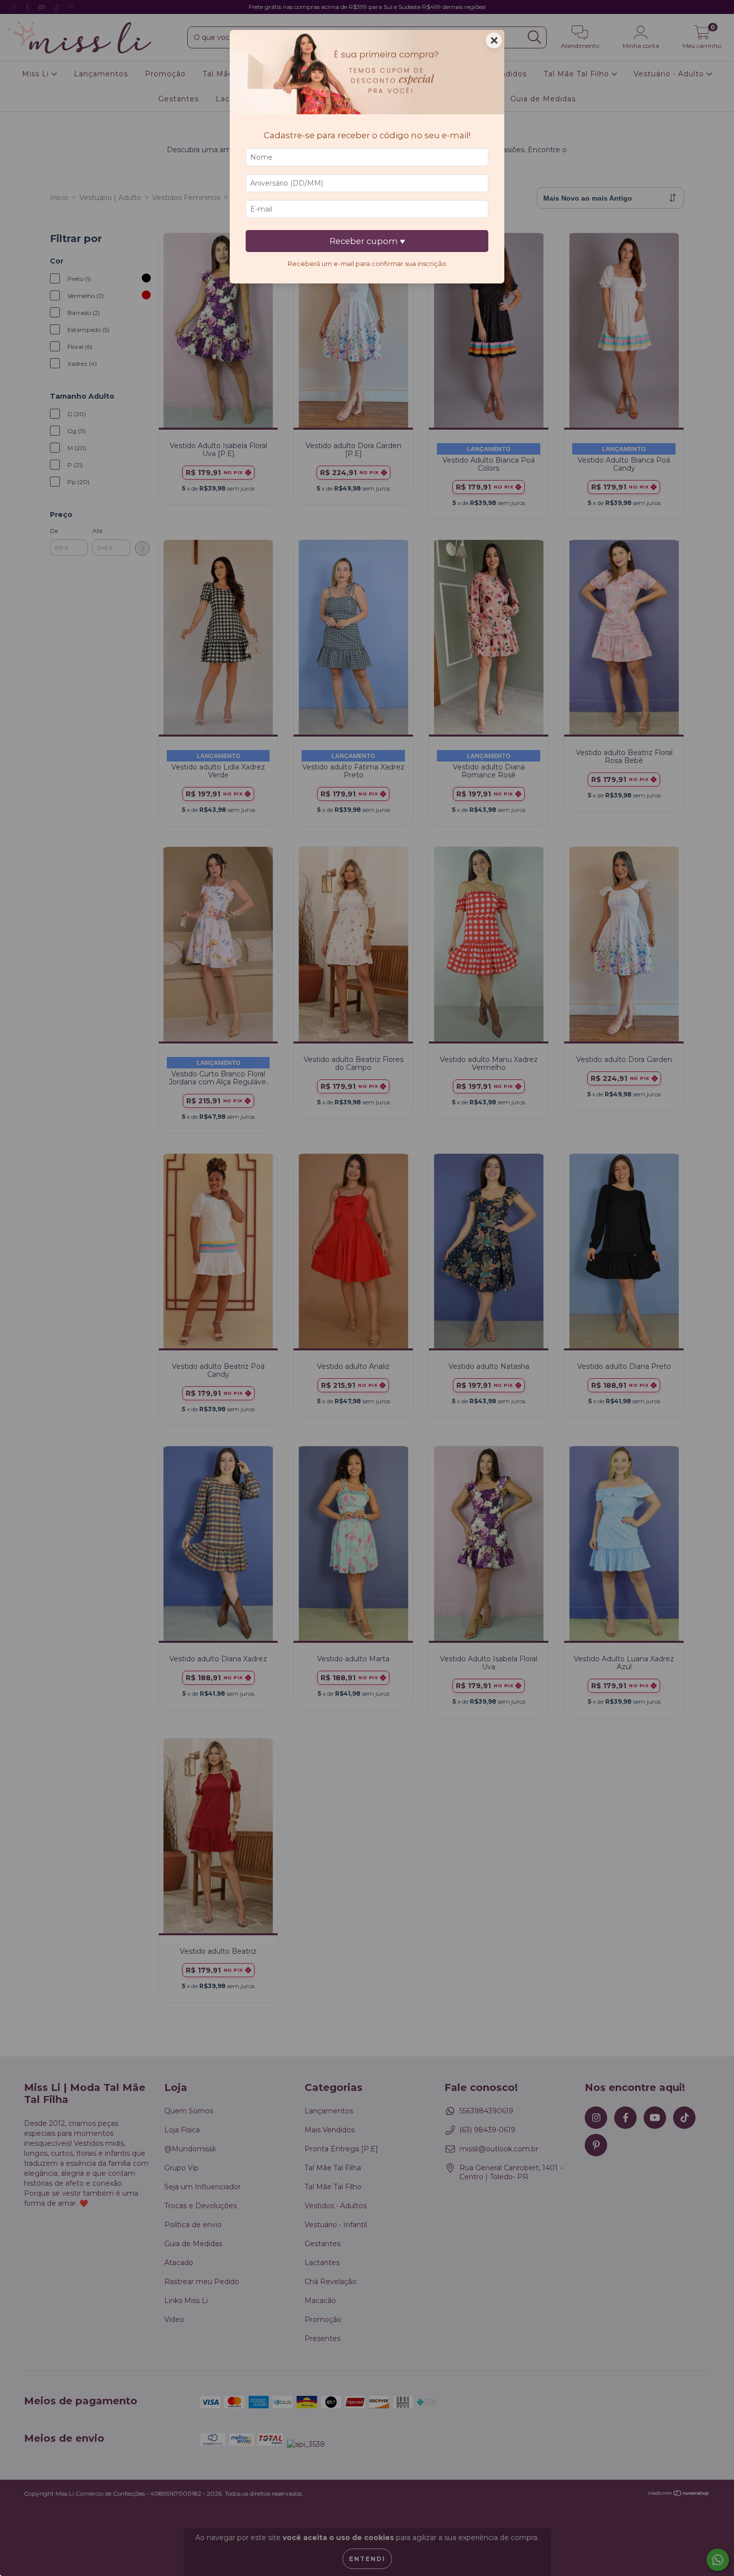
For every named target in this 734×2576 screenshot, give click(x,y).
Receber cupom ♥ (367, 241)
